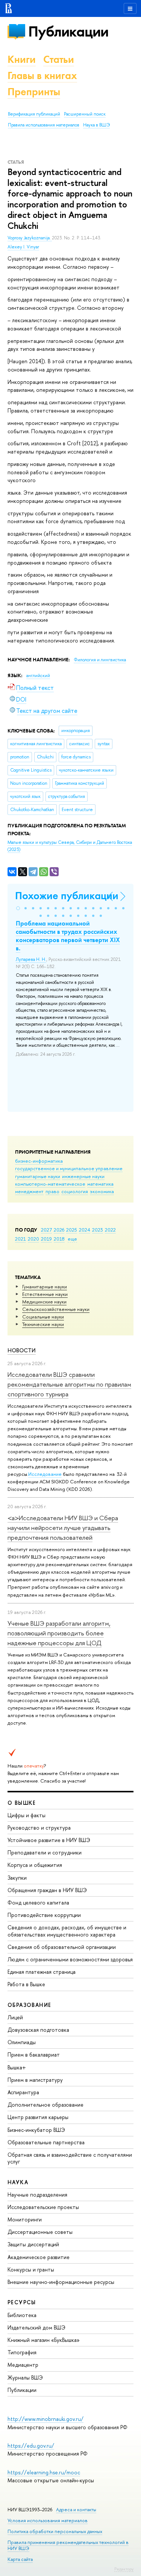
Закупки (17, 1878)
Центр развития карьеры (38, 2117)
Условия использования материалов (48, 2520)
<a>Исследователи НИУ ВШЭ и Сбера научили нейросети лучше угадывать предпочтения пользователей (63, 1528)
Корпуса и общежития (35, 1865)
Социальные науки (43, 1317)
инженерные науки (83, 1176)
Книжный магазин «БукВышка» (44, 2340)
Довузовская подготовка (38, 2030)
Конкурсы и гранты (31, 2269)
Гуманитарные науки (45, 1286)
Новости (22, 1350)
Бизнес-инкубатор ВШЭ (36, 2130)
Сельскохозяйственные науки (56, 1309)
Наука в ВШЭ (96, 125)
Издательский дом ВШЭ (36, 2327)
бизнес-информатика (39, 1161)
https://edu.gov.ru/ (31, 2446)
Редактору (124, 2569)
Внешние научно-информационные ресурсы (61, 2282)
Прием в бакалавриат (34, 2055)
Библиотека (22, 2315)
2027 (46, 1230)
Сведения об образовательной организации (62, 1947)
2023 (98, 1230)
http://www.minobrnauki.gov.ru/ (45, 2419)
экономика (102, 1191)
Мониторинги (25, 2219)
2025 (72, 1230)
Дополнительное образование (45, 2105)
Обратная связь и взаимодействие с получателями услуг (70, 2158)
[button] (18, 908)
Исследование (45, 1474)
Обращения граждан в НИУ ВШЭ (47, 1890)
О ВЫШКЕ (22, 1803)
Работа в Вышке (26, 1984)
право (52, 1191)
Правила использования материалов (44, 125)
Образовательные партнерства (46, 2142)
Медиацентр (23, 2365)
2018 (59, 1239)
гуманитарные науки (38, 1176)
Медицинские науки (44, 1302)
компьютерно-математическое (50, 1184)
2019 (46, 1239)
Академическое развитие (39, 2257)
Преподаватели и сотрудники (45, 1852)
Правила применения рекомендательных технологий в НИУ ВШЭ (68, 2545)
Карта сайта (20, 2559)
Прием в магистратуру (35, 2080)
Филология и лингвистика (100, 660)
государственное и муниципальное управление (69, 1168)
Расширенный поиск (85, 114)
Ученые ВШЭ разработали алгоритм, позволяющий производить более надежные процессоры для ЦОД (59, 1633)
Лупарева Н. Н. (31, 959)
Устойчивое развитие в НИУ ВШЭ (49, 1840)
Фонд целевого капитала (38, 1902)
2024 (85, 1230)
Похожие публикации (67, 896)
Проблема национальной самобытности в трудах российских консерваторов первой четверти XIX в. (68, 936)
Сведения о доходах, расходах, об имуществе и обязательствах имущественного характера (67, 1931)
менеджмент (29, 1191)
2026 (59, 1230)
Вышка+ (17, 2067)
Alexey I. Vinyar (23, 247)
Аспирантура (23, 2092)
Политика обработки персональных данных (55, 2531)
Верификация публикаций (34, 114)
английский (38, 676)
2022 (110, 1230)
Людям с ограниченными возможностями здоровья (70, 1959)
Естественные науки (45, 1294)
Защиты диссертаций (33, 2244)
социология (75, 1191)
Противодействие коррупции (44, 1915)
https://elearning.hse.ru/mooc (44, 2472)
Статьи (59, 59)
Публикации (68, 31)
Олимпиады (22, 2042)
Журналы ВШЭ (25, 2377)
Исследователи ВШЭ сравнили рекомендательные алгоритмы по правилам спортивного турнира (69, 1384)
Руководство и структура (39, 1828)
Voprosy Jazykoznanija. (30, 238)
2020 (33, 1239)
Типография (22, 2352)
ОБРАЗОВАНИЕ (29, 2005)
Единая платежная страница (42, 1972)
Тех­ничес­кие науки (43, 1324)
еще (72, 1239)
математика (100, 1184)
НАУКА (18, 2182)
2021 (20, 1239)
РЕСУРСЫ (22, 2302)
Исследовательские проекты (43, 2207)
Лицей (15, 2017)
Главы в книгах (42, 75)
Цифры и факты (27, 1815)
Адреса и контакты (76, 2510)
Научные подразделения (37, 2195)
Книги (22, 59)
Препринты (34, 92)
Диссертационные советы (40, 2232)
